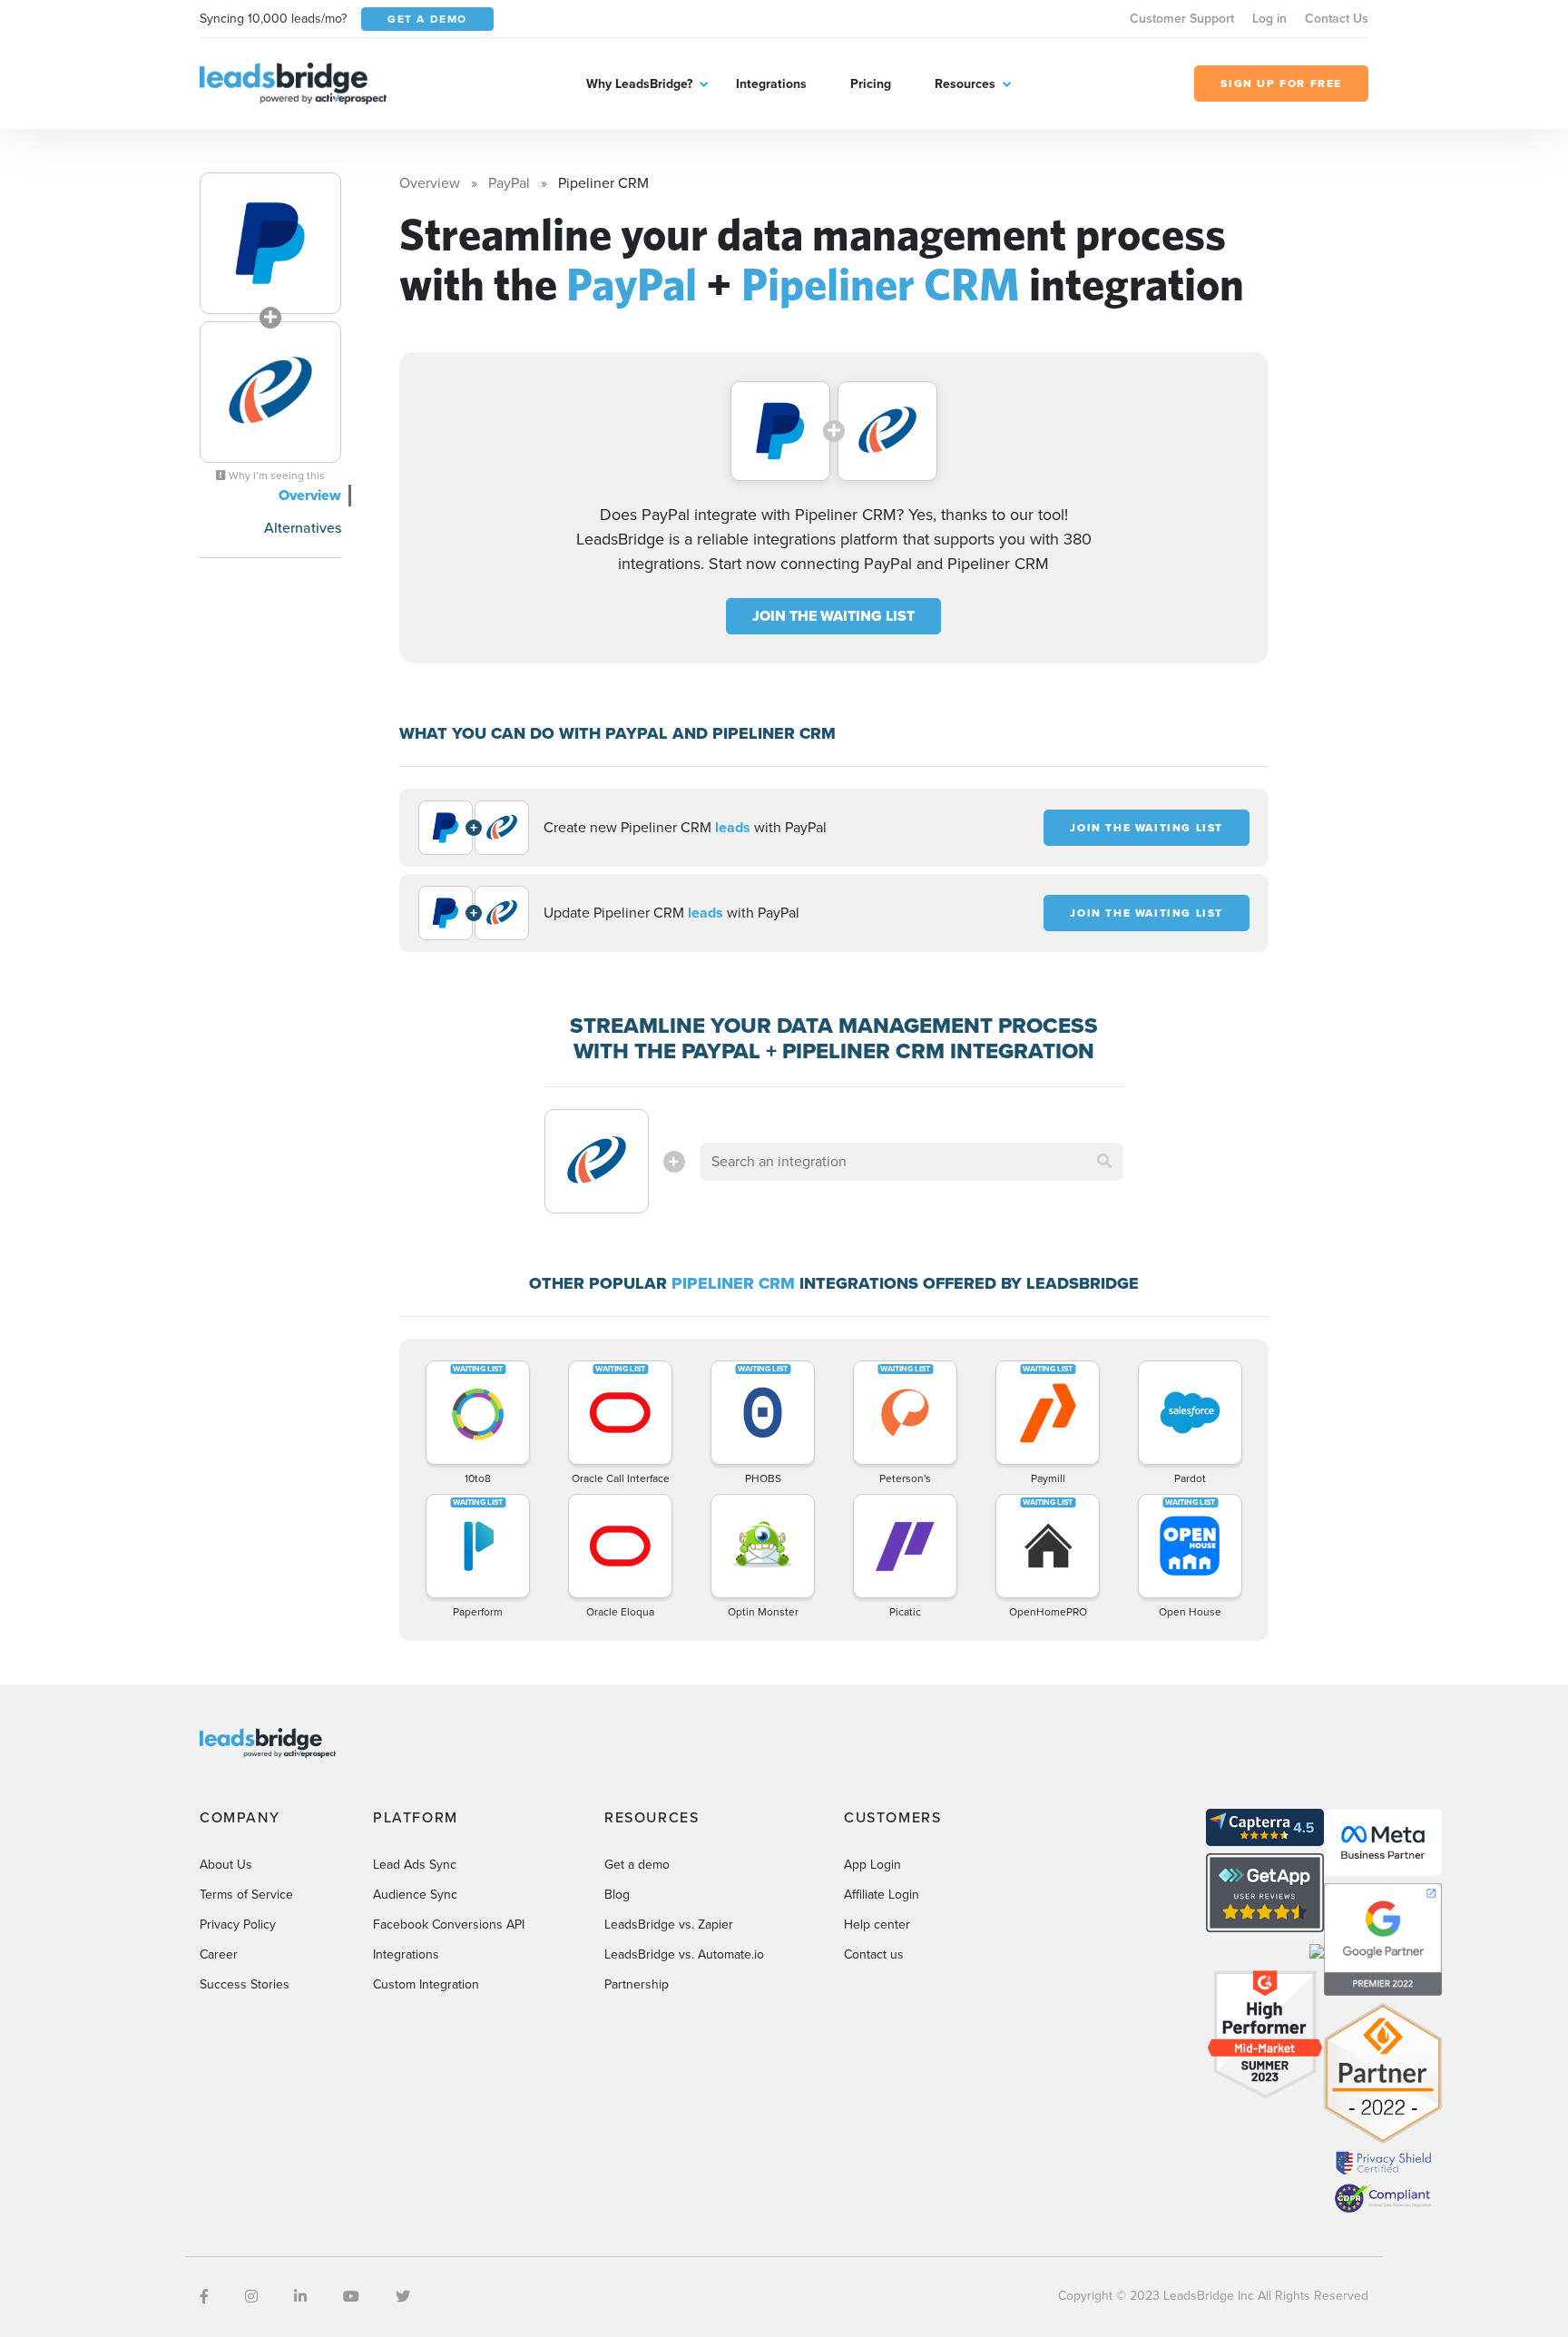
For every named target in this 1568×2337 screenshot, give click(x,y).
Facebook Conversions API (449, 1925)
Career (219, 1954)
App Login (872, 1865)
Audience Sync (415, 1895)
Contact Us (1337, 19)
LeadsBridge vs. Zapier (669, 1925)
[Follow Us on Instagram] (251, 2297)
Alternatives (303, 528)
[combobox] (912, 1162)
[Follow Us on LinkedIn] (300, 2297)
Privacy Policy (238, 1925)
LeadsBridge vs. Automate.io (684, 1954)
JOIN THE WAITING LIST (833, 616)
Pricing (871, 84)
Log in (1269, 19)
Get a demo (637, 1865)
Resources (965, 84)
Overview (310, 495)
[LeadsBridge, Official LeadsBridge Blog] (293, 82)
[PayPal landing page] (270, 243)
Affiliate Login (882, 1895)
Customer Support (1182, 19)
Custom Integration (426, 1984)
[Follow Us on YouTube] (351, 2297)
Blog (617, 1895)
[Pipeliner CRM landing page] (270, 392)
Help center (877, 1925)
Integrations (771, 84)
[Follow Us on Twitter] (403, 2297)
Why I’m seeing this (275, 476)
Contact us (874, 1954)
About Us (226, 1865)
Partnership (637, 1984)
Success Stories (245, 1984)
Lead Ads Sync (415, 1865)
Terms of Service (246, 1895)
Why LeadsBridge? (639, 84)
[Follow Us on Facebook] (204, 2297)
